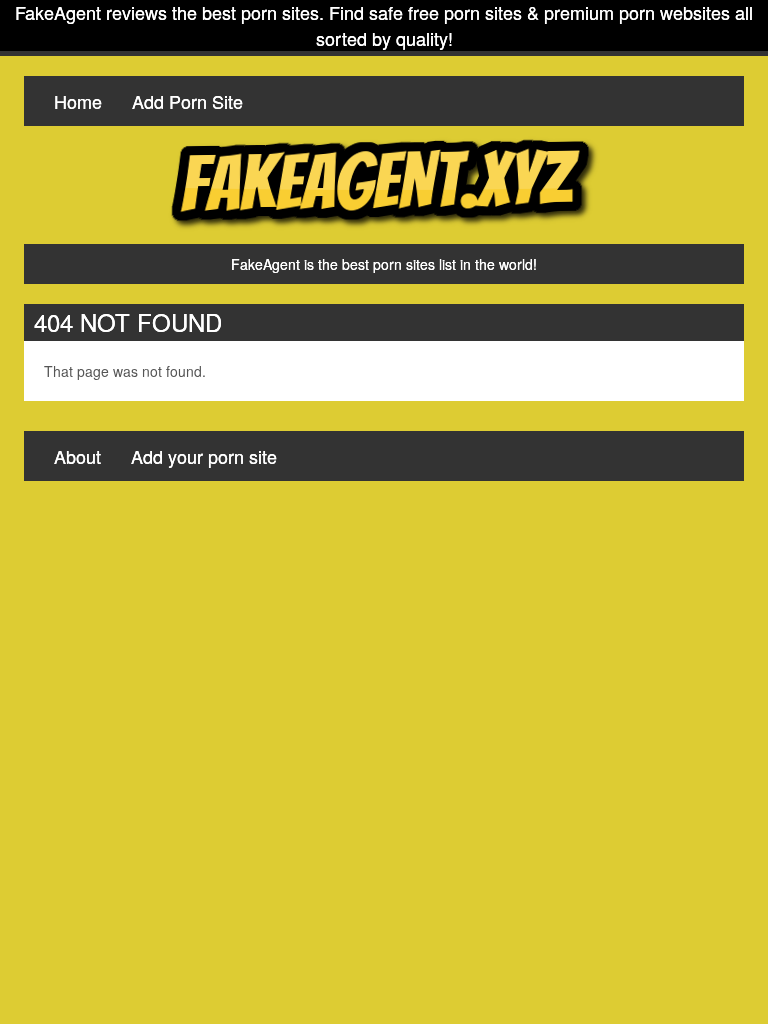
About (77, 456)
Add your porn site (204, 456)
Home (78, 101)
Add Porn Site (187, 101)
